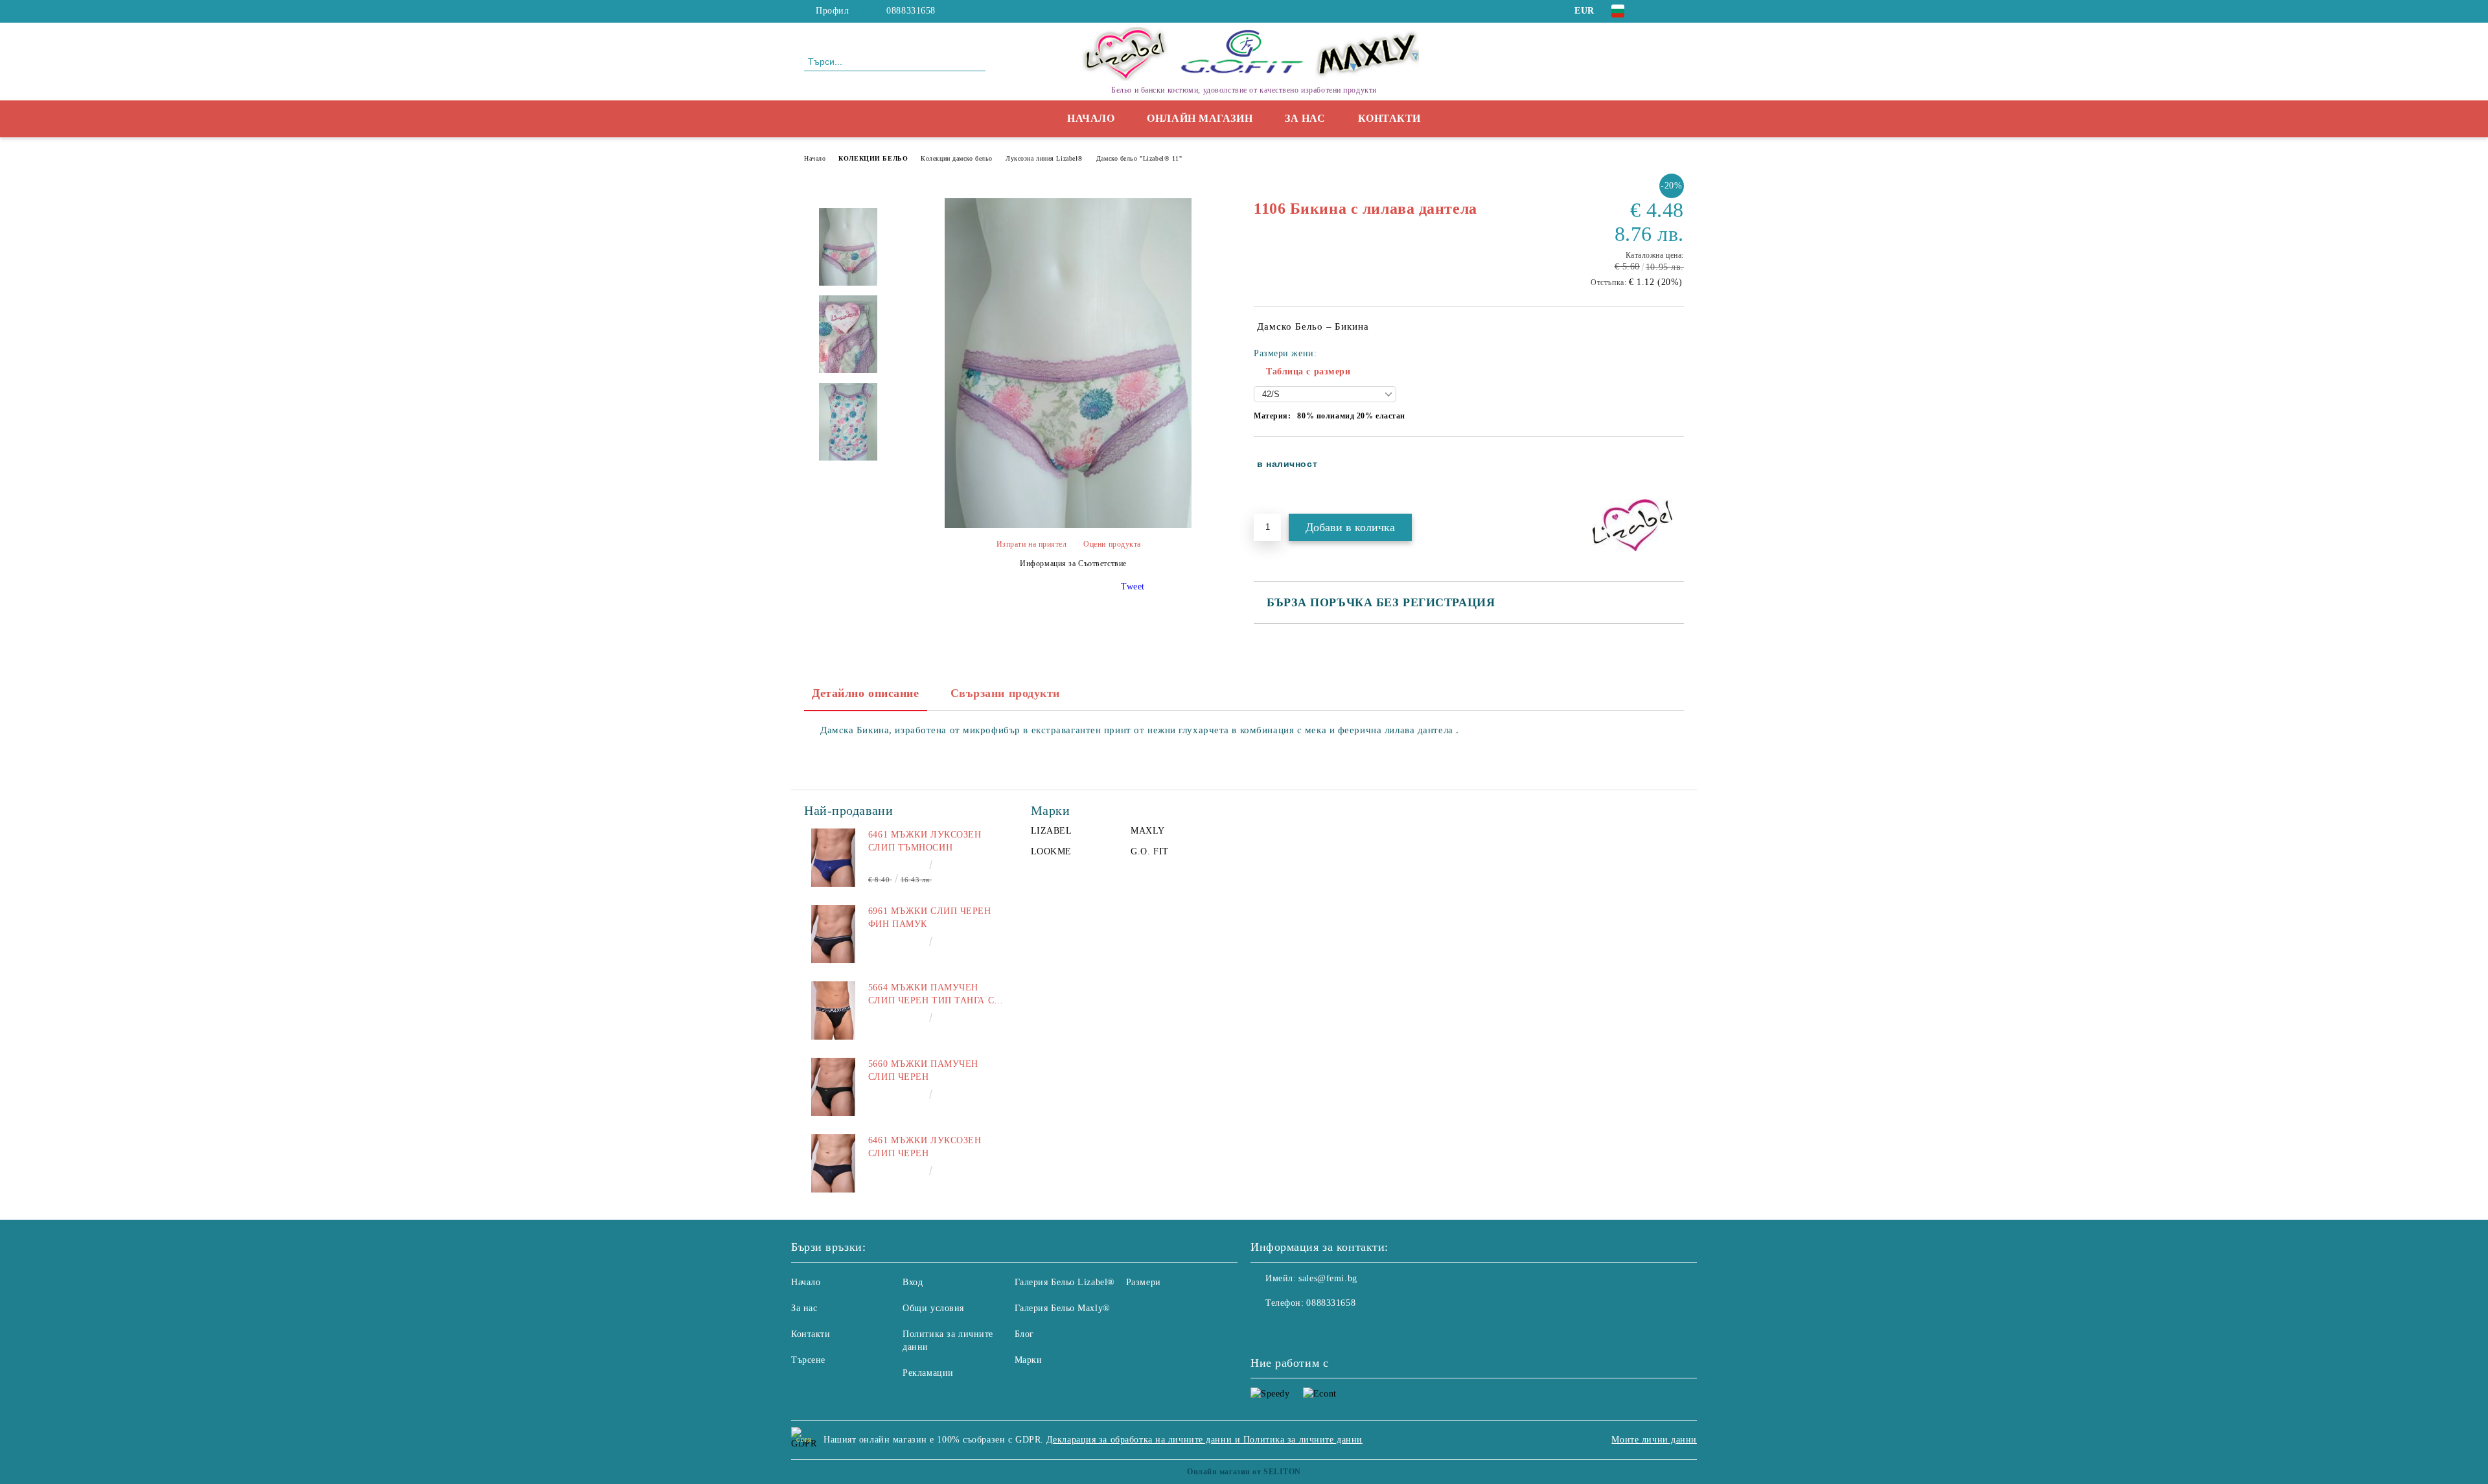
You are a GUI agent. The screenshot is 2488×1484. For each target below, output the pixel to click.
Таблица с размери (1308, 371)
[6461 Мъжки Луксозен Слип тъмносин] (833, 858)
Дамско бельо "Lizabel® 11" (1139, 158)
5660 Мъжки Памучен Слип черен (923, 1070)
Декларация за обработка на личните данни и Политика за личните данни (1204, 1440)
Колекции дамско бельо (957, 158)
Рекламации (928, 1373)
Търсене (808, 1360)
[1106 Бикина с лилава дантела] (1068, 525)
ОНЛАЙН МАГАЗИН (1200, 118)
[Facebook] (1657, 11)
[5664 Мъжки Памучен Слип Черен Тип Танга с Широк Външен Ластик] (833, 1010)
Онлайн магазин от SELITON (1244, 1472)
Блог (1024, 1334)
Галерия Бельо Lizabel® (1065, 1282)
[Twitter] (1677, 11)
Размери (1144, 1282)
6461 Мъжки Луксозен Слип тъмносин (925, 841)
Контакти (1389, 118)
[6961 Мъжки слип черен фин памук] (833, 934)
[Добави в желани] (1675, 474)
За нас (1305, 118)
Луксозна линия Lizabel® (1044, 158)
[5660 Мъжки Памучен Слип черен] (833, 1087)
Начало (1091, 118)
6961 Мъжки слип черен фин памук (930, 918)
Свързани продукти (1006, 693)
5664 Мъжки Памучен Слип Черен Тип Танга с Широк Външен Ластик (931, 995)
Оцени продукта (1112, 544)
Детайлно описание (866, 693)
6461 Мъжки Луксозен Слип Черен (925, 1147)
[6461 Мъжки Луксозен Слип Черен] (833, 1163)
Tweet (1133, 587)
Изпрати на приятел (1032, 544)
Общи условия (933, 1308)
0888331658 (911, 11)
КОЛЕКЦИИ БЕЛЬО (873, 158)
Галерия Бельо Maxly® (1063, 1308)
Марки (1029, 1360)
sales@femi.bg (1328, 1278)
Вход (913, 1282)
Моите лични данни (1654, 1440)
